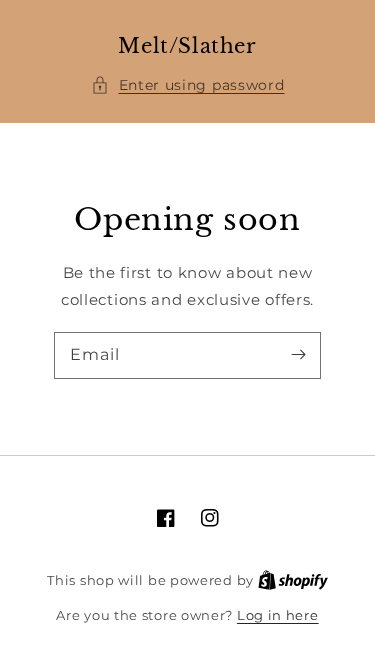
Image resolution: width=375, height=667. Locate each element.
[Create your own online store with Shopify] (293, 580)
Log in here (278, 615)
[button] (188, 85)
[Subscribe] (298, 355)
